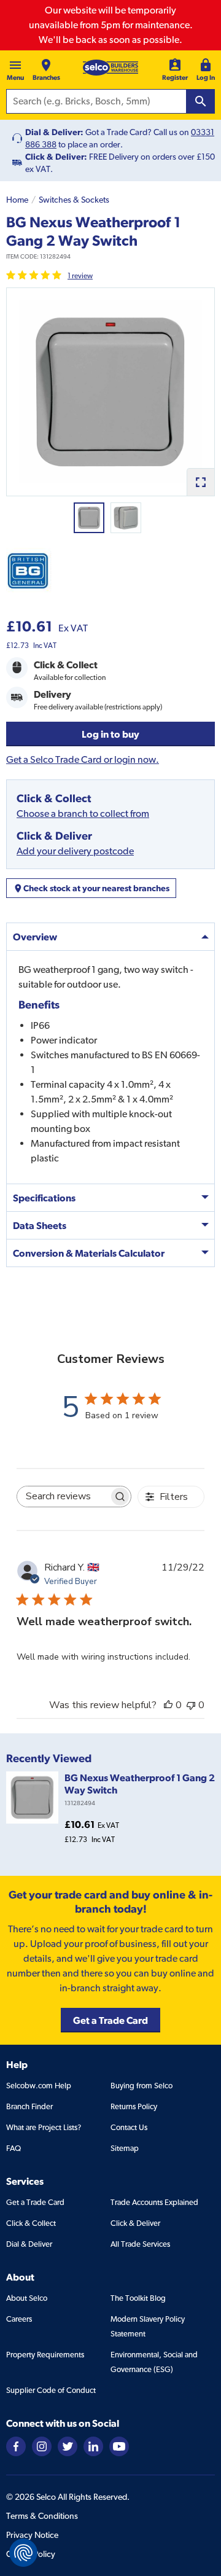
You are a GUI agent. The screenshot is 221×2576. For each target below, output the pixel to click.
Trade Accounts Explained (154, 2202)
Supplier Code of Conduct (51, 2390)
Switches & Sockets (74, 200)
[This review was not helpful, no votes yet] (191, 1705)
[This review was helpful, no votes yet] (168, 1705)
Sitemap (125, 2148)
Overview (35, 937)
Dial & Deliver (29, 2244)
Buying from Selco (142, 2086)
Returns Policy (134, 2106)
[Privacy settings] (23, 2553)
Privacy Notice (32, 2535)
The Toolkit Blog (138, 2298)
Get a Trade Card (35, 2202)
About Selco (27, 2298)
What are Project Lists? (44, 2127)
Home (17, 200)
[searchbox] (63, 1497)
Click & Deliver (135, 2223)
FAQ (14, 2148)
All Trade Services (140, 2244)
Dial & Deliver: (54, 132)
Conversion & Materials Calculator (89, 1253)
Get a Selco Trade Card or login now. (83, 759)
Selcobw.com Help (39, 2086)
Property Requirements (45, 2355)
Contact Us (129, 2127)
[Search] (201, 101)
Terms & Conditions (42, 2516)
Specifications (44, 1198)
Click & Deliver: (56, 157)
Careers (19, 2319)
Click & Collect (31, 2223)
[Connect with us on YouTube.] (119, 2445)
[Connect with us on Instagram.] (42, 2445)
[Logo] (110, 68)
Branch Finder (29, 2106)
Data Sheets (40, 1225)
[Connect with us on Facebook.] (16, 2445)
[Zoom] (200, 482)
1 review (80, 276)
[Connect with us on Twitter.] (68, 2445)
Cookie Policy (31, 2554)
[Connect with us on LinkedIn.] (93, 2445)
